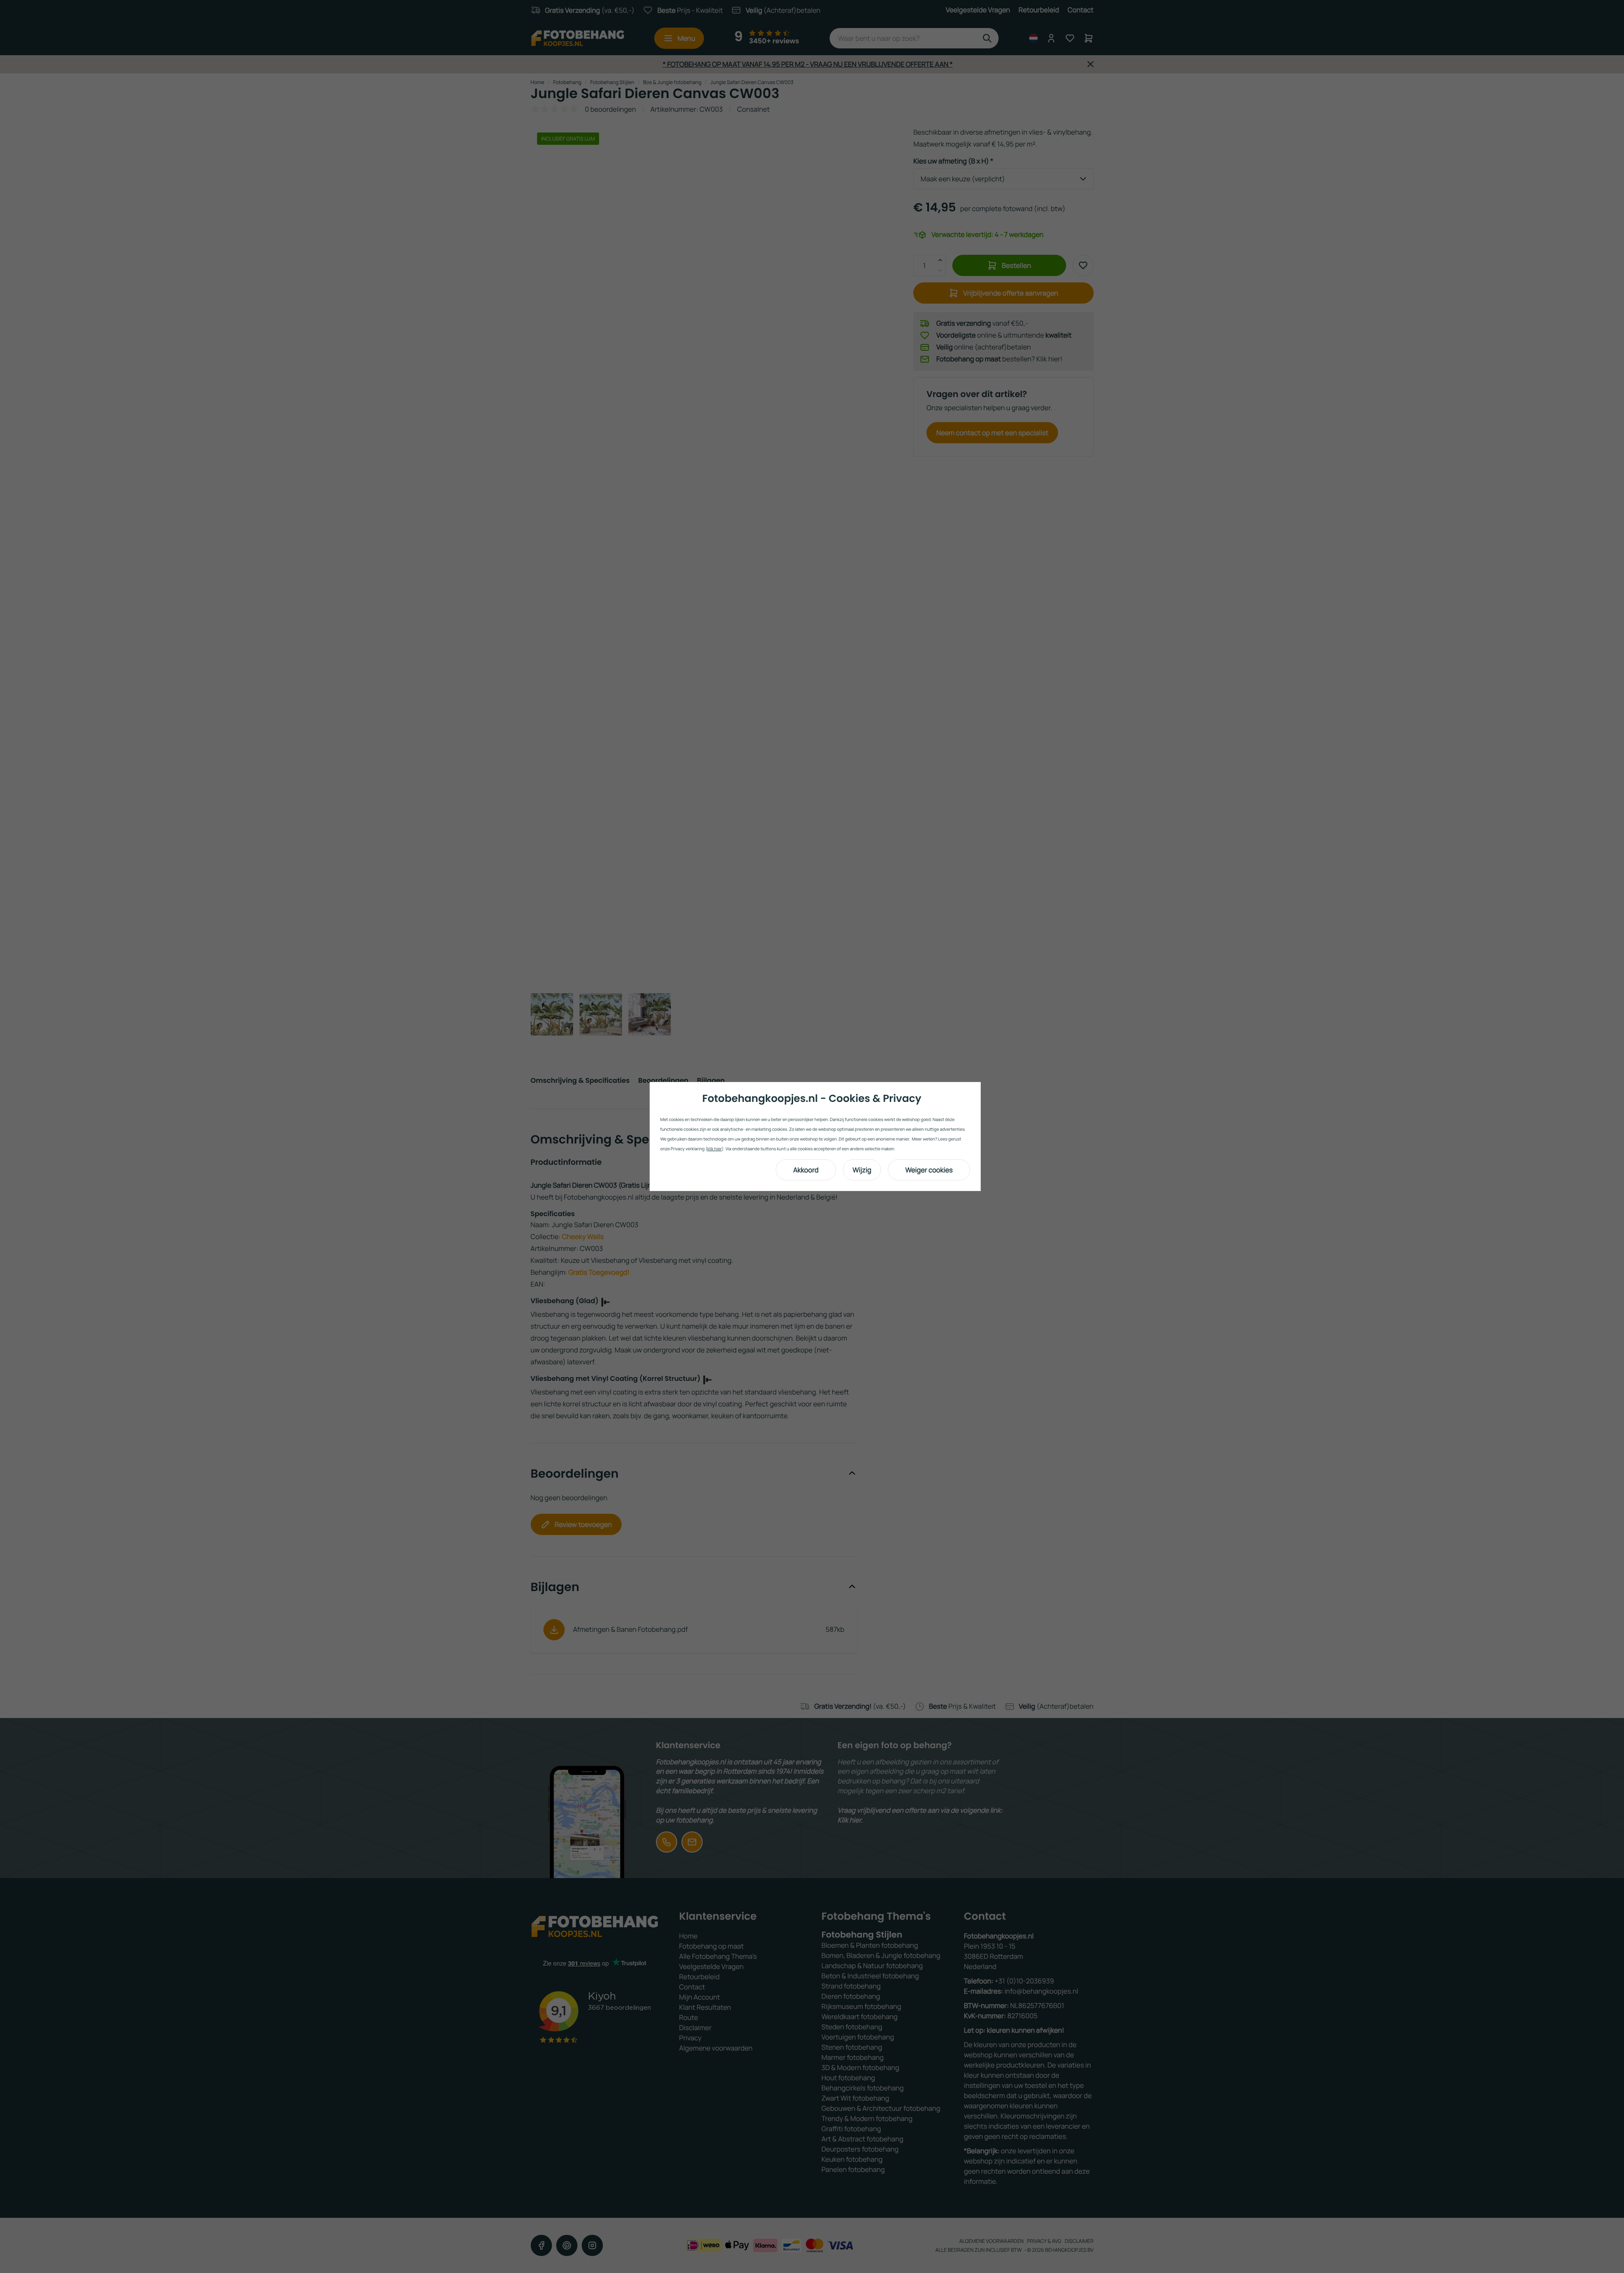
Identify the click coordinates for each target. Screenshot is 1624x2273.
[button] (806, 1170)
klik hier (715, 1149)
